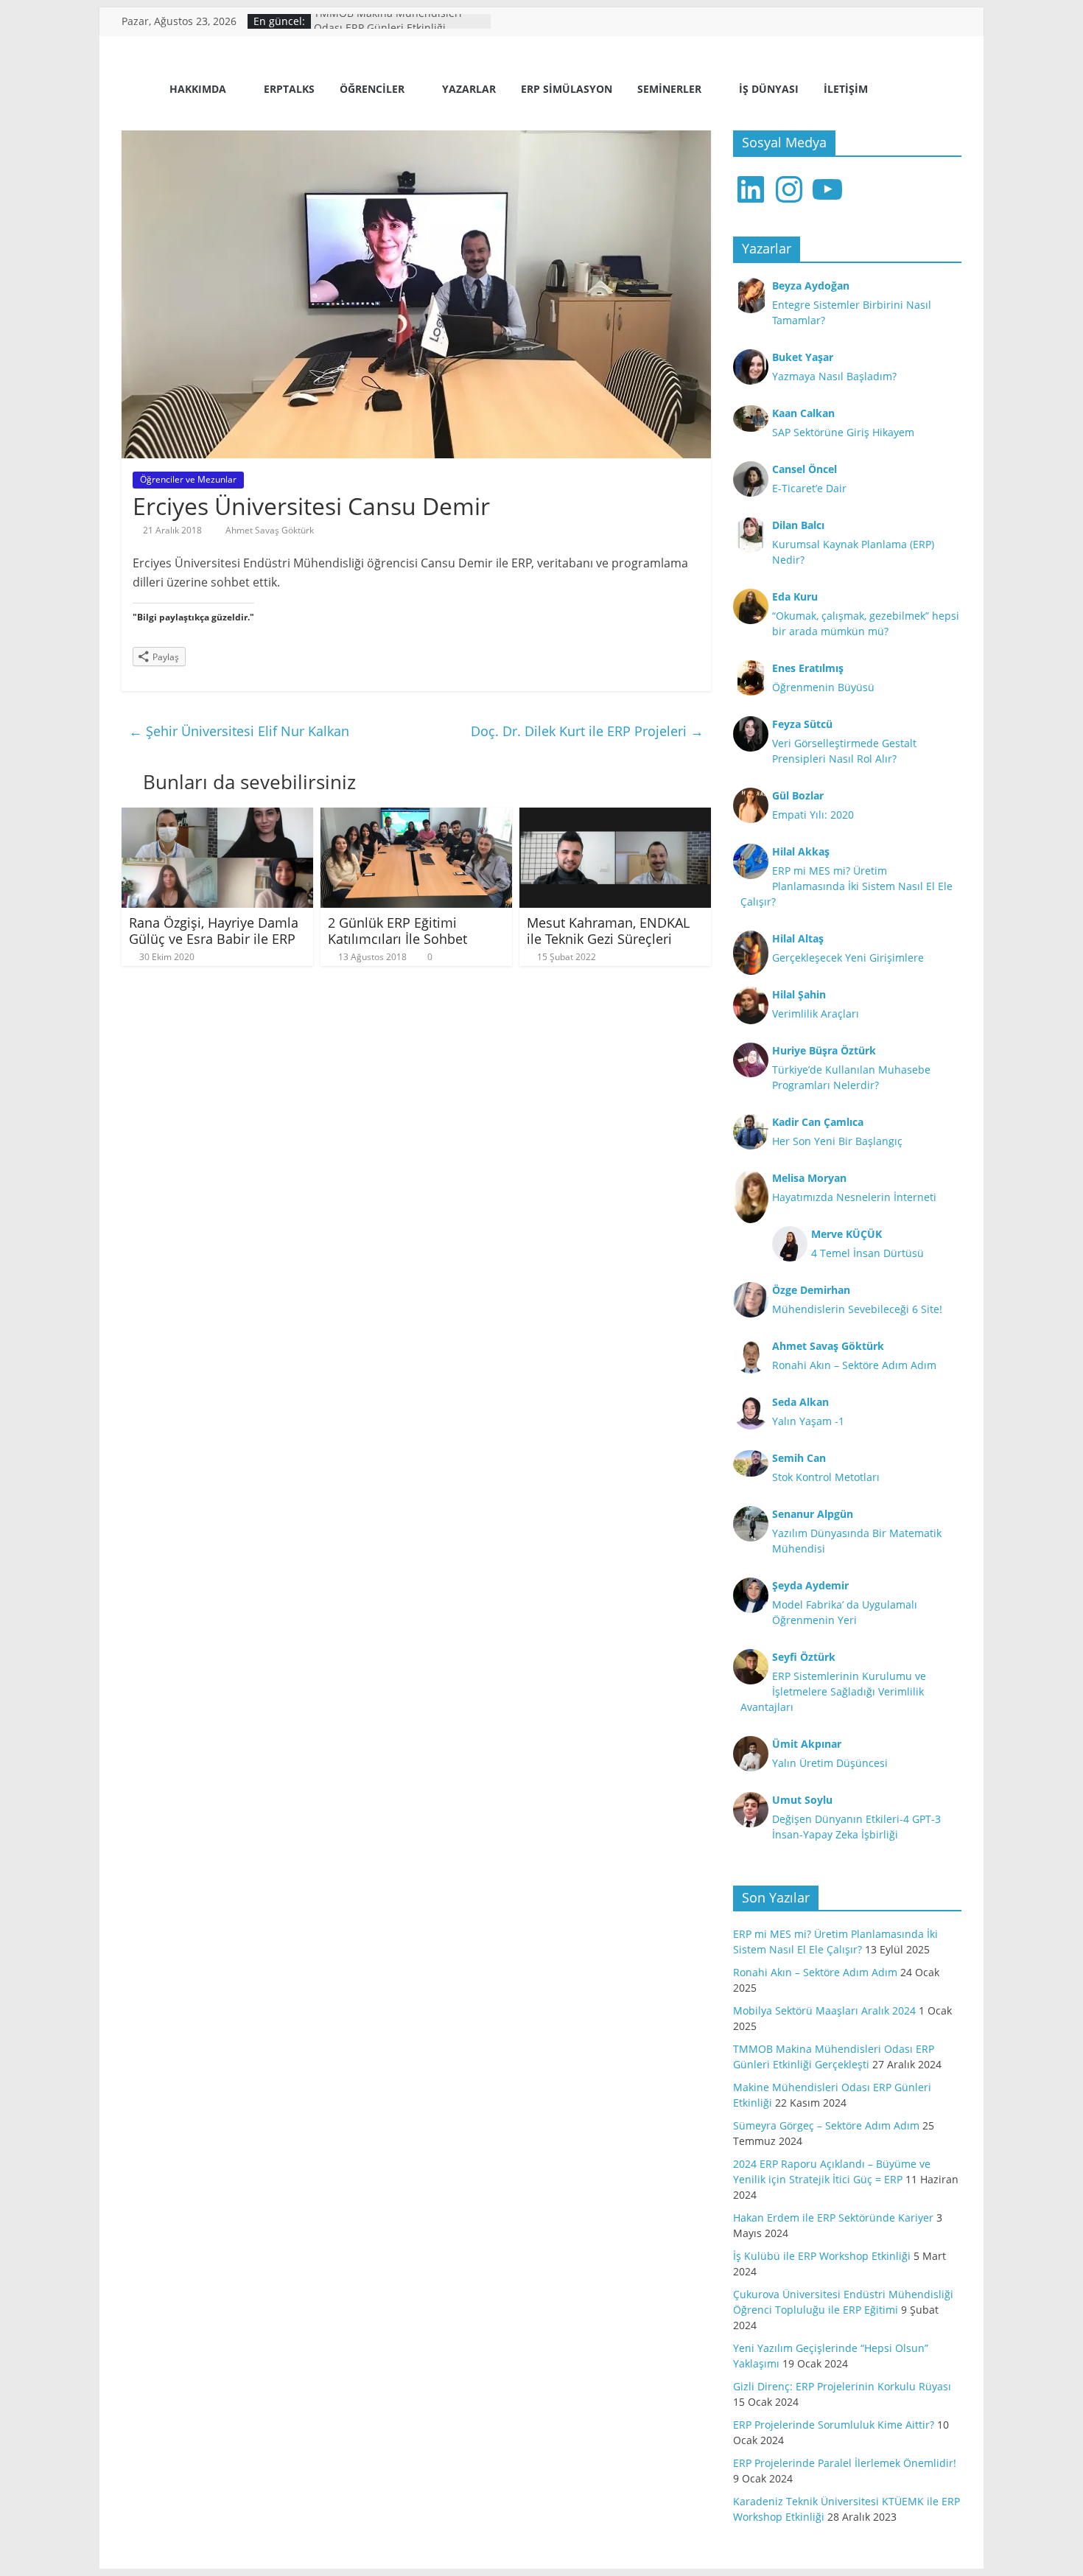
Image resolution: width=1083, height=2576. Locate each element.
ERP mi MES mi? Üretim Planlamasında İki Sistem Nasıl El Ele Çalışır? (847, 886)
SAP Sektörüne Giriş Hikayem (843, 432)
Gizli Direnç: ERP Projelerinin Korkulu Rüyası (842, 2386)
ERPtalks (289, 89)
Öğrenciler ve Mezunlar (188, 479)
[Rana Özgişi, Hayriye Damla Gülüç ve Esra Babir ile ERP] (217, 816)
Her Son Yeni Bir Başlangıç (837, 1141)
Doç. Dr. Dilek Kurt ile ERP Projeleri (587, 731)
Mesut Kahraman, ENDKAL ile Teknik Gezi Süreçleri (608, 931)
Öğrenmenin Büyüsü (823, 687)
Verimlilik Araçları (816, 1014)
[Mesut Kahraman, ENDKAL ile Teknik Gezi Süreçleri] (615, 816)
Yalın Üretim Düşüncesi (830, 1763)
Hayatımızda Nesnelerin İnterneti (854, 1197)
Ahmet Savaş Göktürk (270, 530)
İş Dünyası (769, 89)
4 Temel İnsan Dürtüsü (868, 1253)
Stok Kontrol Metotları (826, 1477)
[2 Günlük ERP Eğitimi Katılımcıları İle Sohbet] (416, 816)
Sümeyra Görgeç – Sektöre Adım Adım (826, 2125)
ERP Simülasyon (567, 89)
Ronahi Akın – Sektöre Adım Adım (854, 1365)
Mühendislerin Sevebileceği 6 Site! (857, 1309)
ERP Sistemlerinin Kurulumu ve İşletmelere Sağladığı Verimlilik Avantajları (833, 1691)
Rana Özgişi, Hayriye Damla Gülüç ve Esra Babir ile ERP (214, 931)
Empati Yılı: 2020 (813, 815)
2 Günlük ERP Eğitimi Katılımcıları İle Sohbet (397, 931)
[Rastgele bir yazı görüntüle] (944, 91)
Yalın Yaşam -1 (808, 1421)
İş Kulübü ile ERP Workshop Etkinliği (822, 2256)
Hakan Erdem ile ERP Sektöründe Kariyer (833, 2218)
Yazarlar (469, 89)
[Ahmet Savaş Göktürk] (140, 90)
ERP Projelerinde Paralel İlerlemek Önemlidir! (845, 2463)
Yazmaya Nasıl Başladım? (834, 376)
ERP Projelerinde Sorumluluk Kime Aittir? (834, 2425)
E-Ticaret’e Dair (809, 488)
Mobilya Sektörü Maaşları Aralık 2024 (824, 2010)
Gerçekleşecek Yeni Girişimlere (848, 958)
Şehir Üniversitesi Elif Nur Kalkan (239, 731)
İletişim (846, 89)
